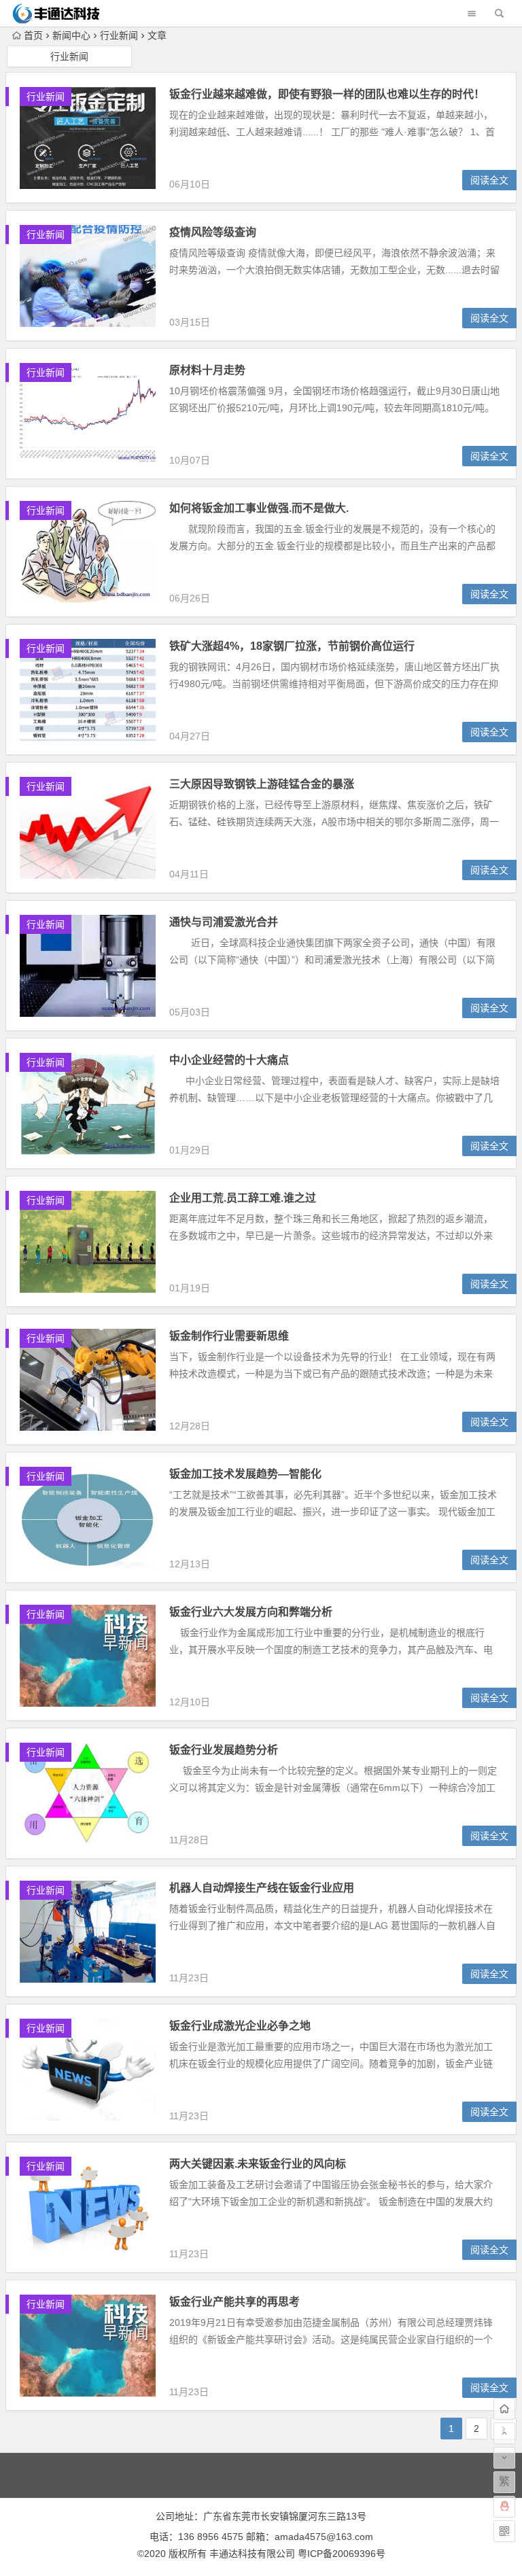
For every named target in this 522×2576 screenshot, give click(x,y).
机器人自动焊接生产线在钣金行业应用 (262, 1888)
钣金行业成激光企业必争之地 (240, 2026)
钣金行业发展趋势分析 (224, 1750)
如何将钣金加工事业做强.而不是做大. (259, 508)
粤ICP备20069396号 (342, 2554)
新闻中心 (71, 35)
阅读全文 (489, 180)
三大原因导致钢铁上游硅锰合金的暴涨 (262, 784)
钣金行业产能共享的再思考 (234, 2302)
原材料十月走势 (207, 370)
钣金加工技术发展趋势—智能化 (245, 1474)
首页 (33, 35)
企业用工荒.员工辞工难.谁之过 (243, 1198)
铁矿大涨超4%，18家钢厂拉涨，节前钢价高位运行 (292, 646)
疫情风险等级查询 (213, 232)
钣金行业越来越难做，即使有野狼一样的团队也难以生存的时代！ (327, 94)
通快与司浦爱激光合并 (224, 922)
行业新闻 (119, 35)
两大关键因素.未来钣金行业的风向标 (258, 2164)
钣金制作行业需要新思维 (229, 1336)
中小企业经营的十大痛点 (229, 1060)
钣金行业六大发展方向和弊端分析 (251, 1612)
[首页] (504, 2409)
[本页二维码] (504, 2531)
